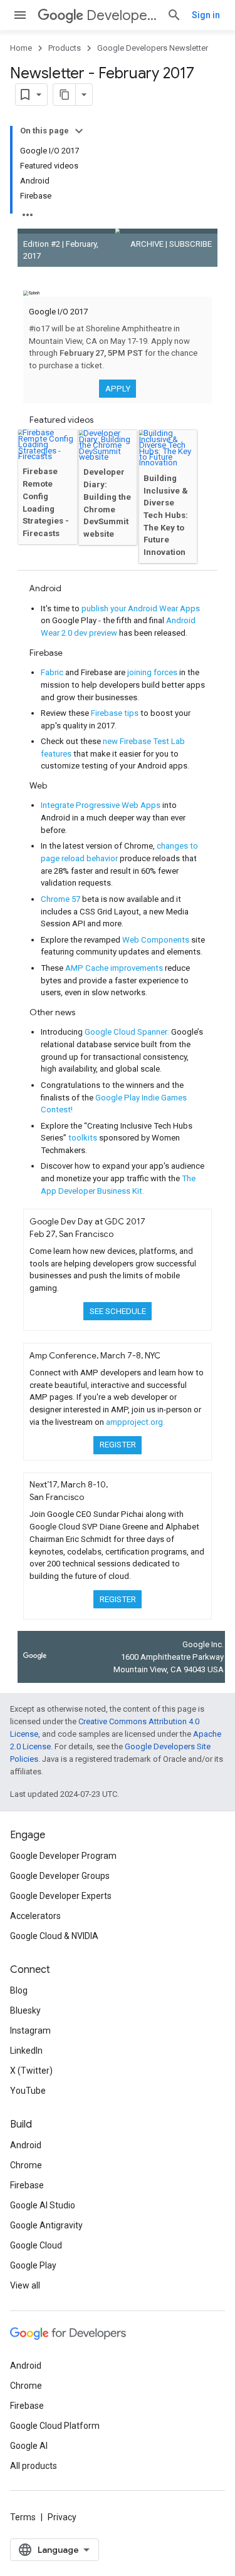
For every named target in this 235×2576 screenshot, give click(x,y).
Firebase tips (116, 713)
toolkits (84, 1138)
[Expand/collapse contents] (79, 131)
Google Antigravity (46, 2225)
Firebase (27, 2185)
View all (25, 2285)
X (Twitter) (31, 2071)
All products (34, 2466)
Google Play (33, 2265)
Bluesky (25, 2010)
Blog (19, 1990)
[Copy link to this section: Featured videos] (102, 421)
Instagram (30, 2030)
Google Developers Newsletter (153, 48)
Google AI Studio (43, 2205)
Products (65, 48)
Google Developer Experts (61, 1896)
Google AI (29, 2446)
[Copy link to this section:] (36, 280)
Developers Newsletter (122, 15)
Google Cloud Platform (55, 2426)
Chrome (26, 2165)
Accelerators (35, 1916)
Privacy (62, 2517)
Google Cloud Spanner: (128, 1032)
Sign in (206, 15)
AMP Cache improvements (115, 968)
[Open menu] (20, 15)
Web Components (157, 940)
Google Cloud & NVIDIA (54, 1936)
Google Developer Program (63, 1856)
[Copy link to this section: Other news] (84, 1014)
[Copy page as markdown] (65, 95)
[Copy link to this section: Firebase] (71, 654)
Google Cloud (36, 2245)
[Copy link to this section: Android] (70, 590)
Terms (23, 2517)
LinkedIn (26, 2051)
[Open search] (174, 15)
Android (26, 2145)
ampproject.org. (135, 1422)
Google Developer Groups (60, 1876)
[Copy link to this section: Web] (55, 787)
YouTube (28, 2091)
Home (21, 48)
